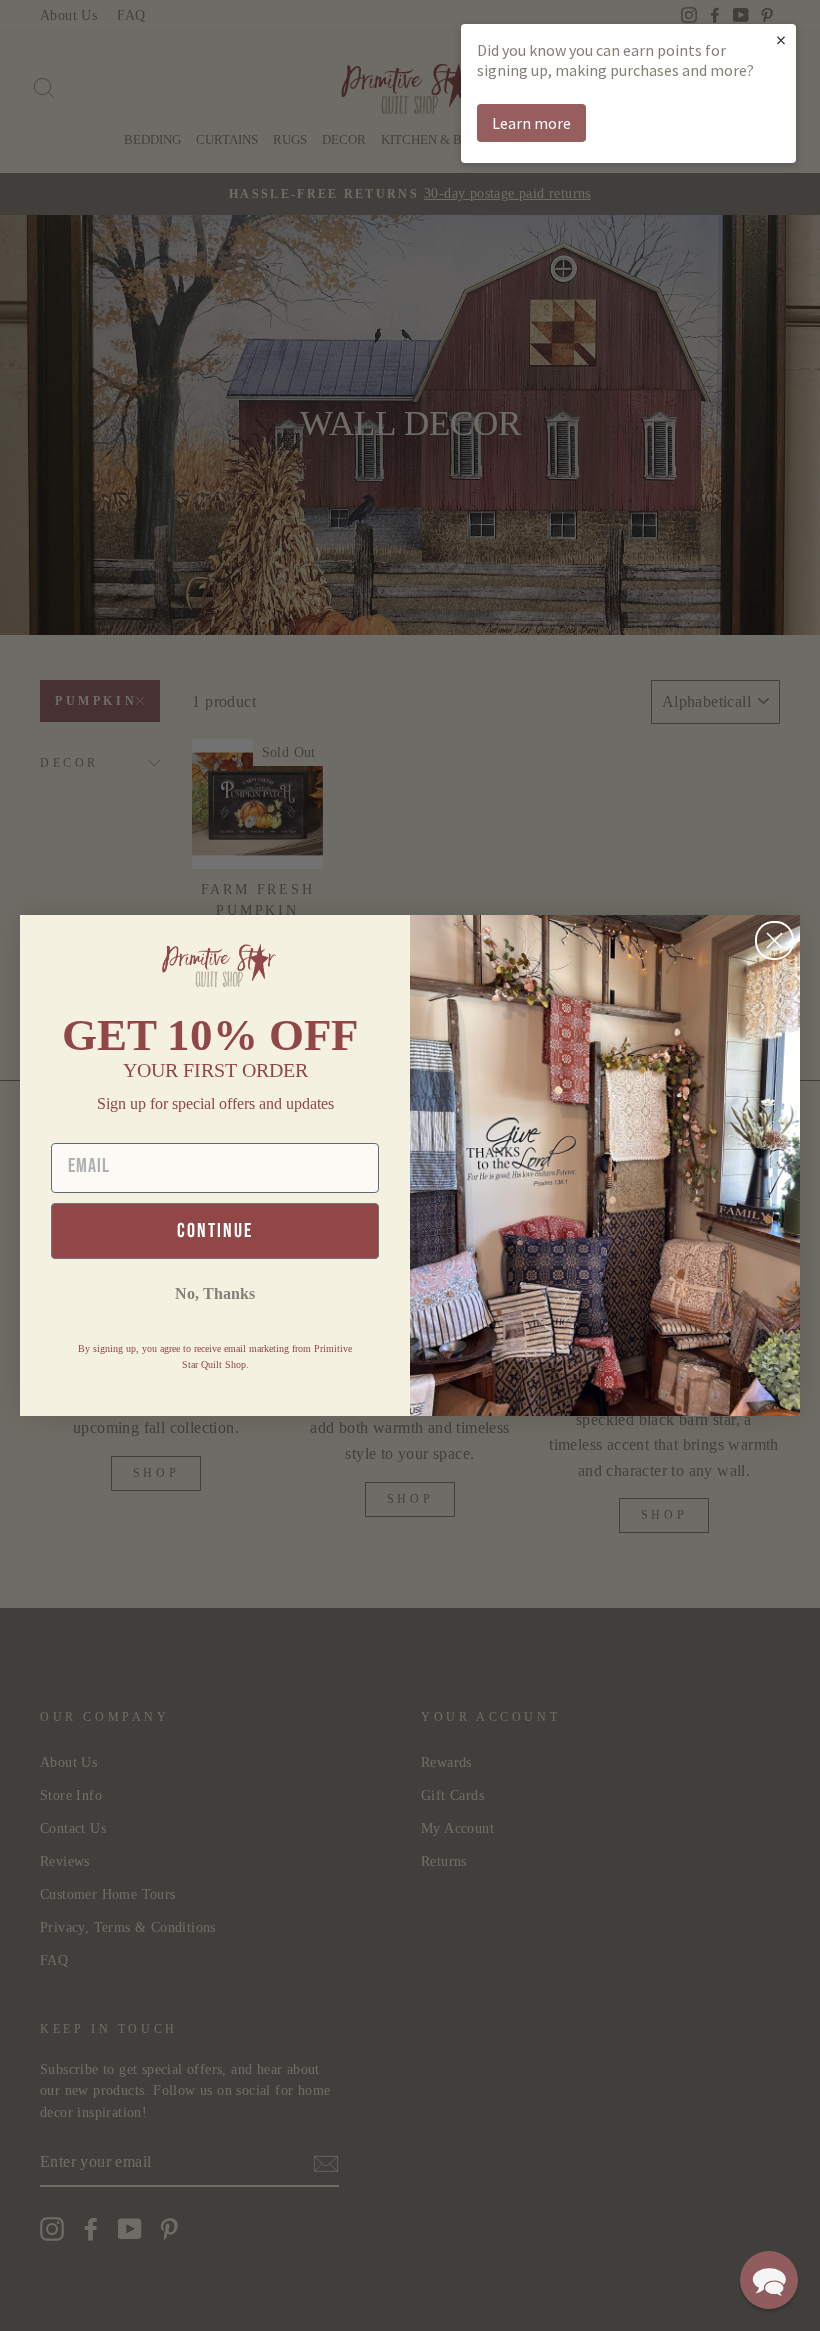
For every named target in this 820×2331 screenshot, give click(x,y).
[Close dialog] (774, 940)
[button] (769, 2280)
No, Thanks (215, 1293)
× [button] (781, 39)
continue (215, 1231)
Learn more (531, 123)
